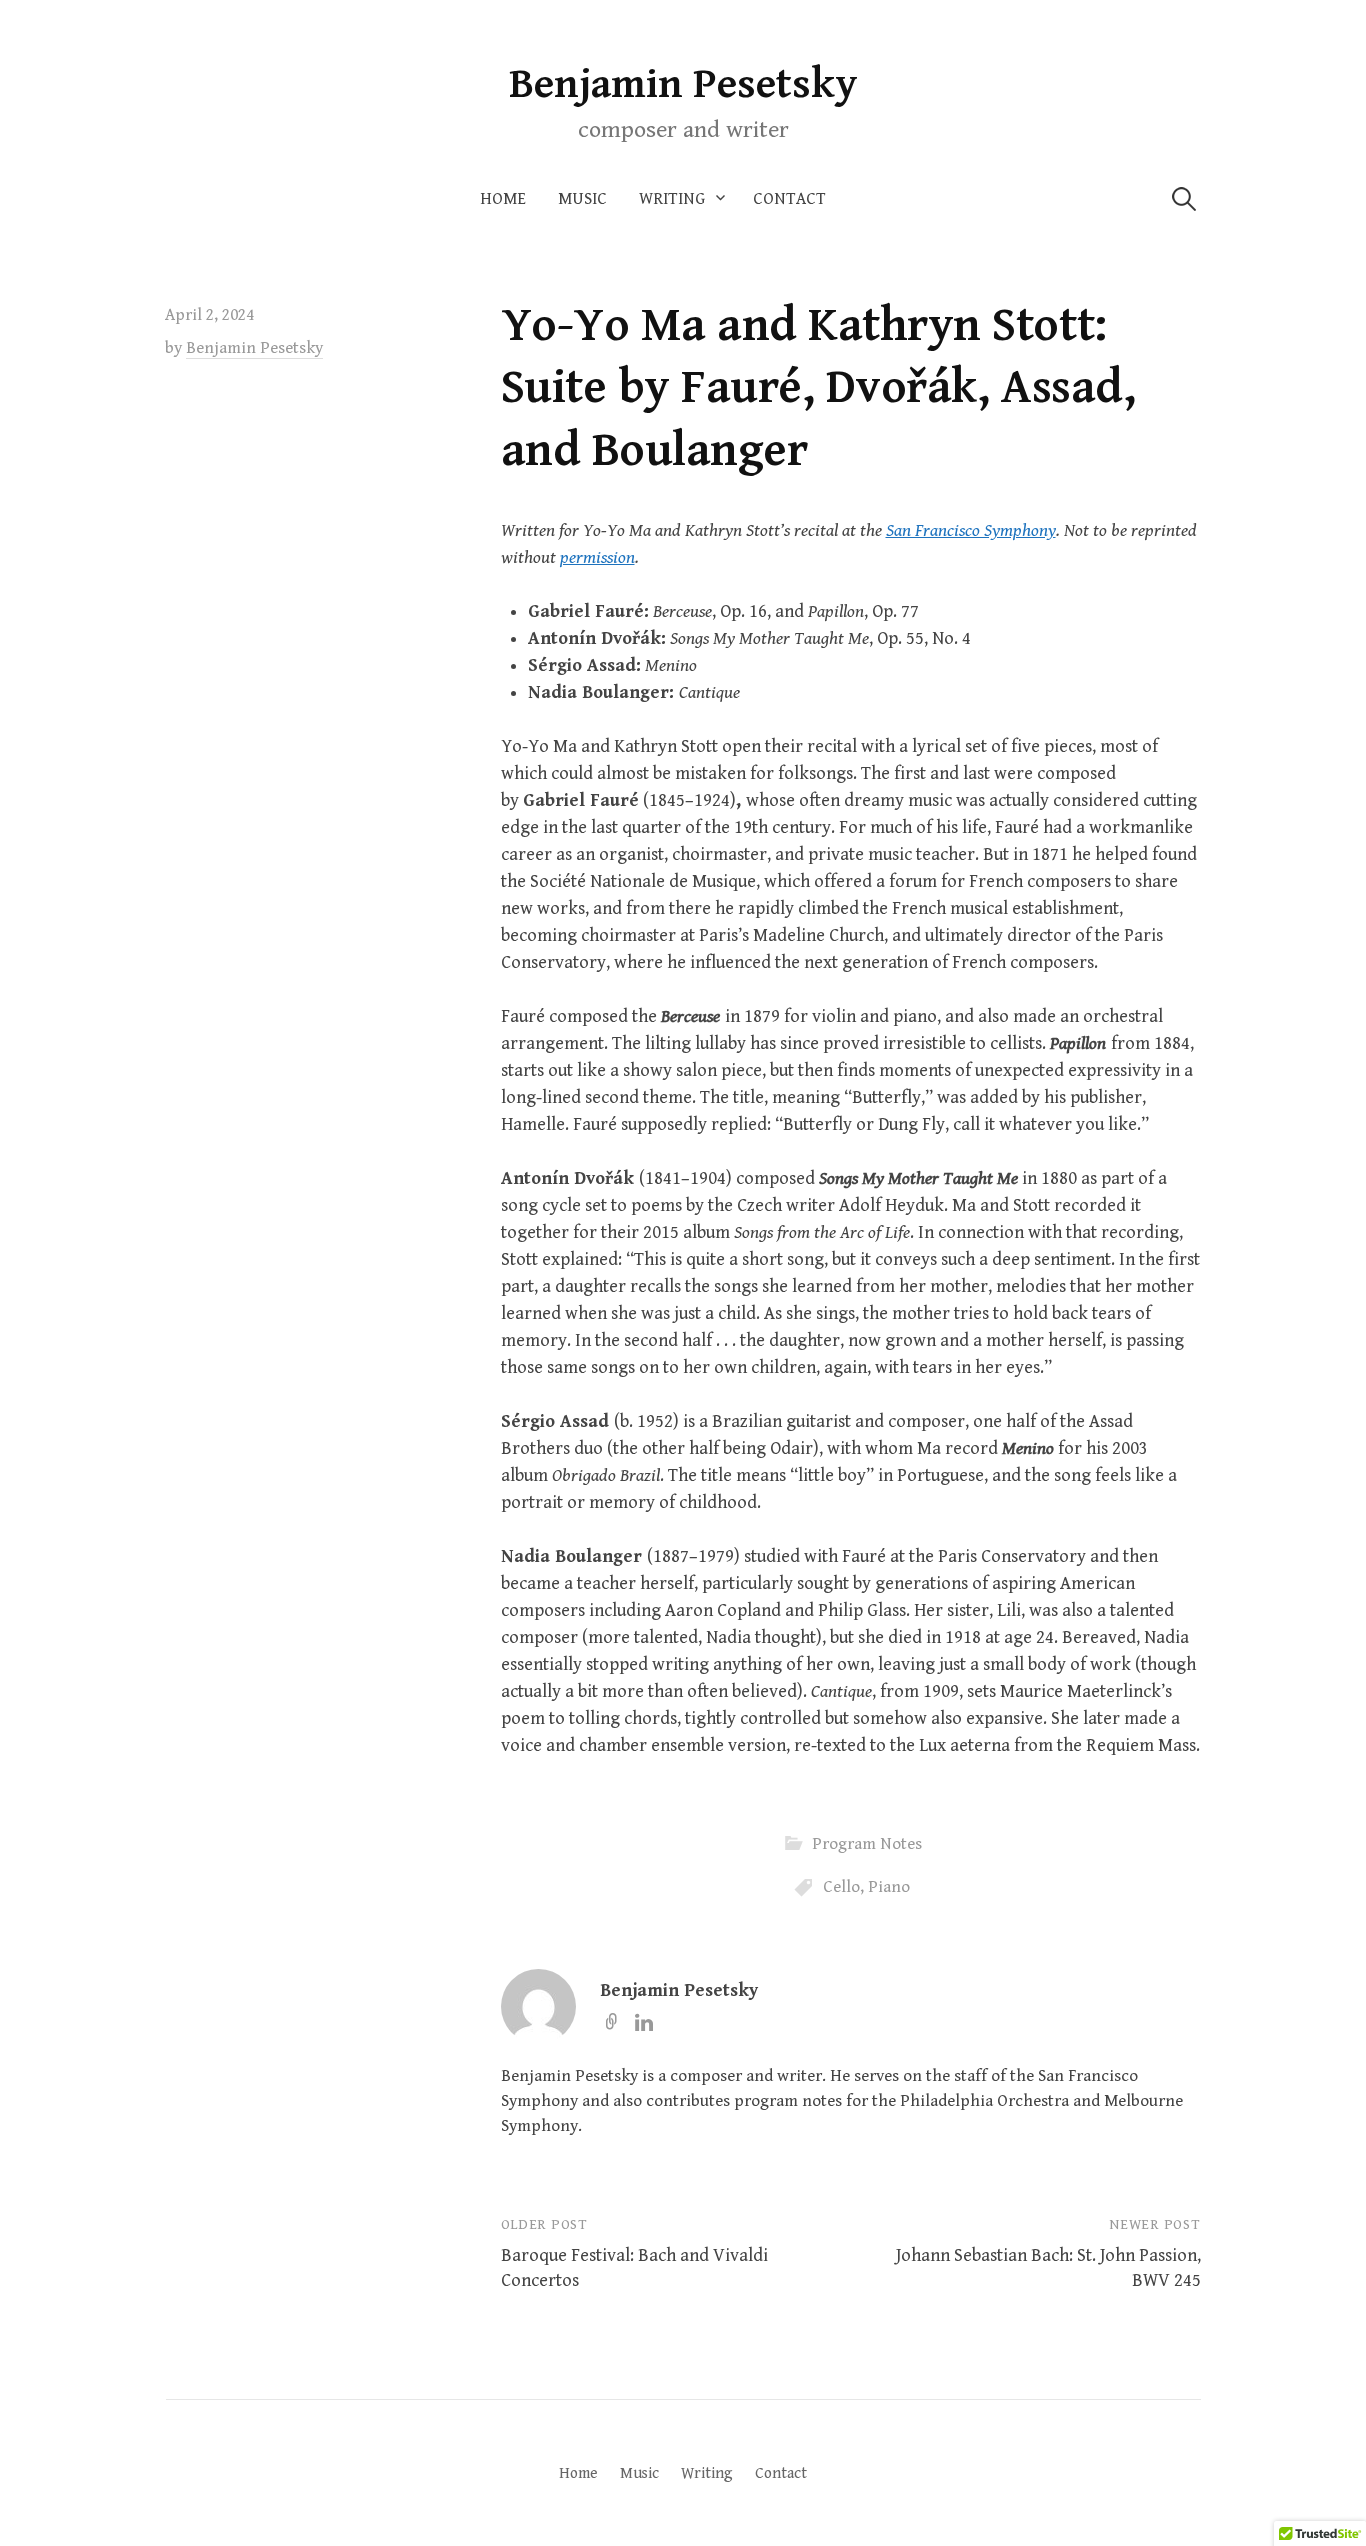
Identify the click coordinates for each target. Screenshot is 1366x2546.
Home (503, 199)
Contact (789, 199)
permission (597, 557)
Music (582, 199)
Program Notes (867, 1844)
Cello (841, 1887)
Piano (889, 1887)
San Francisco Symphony (971, 530)
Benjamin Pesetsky (683, 84)
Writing (672, 199)
